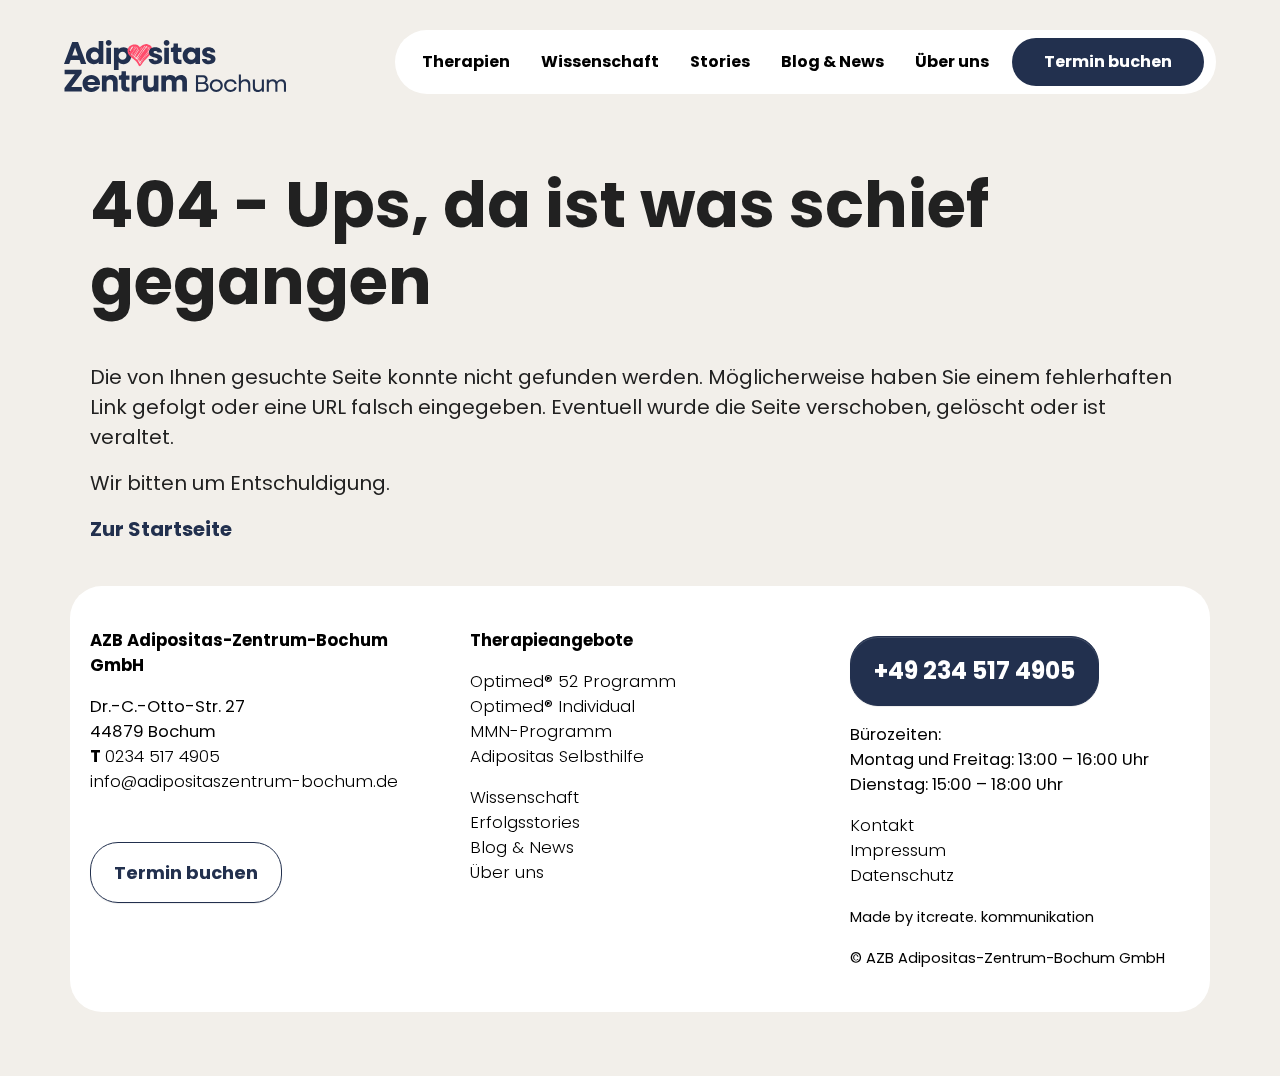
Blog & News (522, 847)
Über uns (507, 872)
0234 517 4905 (162, 756)
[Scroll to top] (1230, 1026)
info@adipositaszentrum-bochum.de (244, 781)
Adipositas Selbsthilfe (557, 756)
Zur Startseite (161, 529)
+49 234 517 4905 (974, 670)
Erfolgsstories (525, 822)
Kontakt (882, 825)
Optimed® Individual (552, 706)
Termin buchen (186, 872)
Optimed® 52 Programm (573, 681)
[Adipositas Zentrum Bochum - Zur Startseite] (175, 65)
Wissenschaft (524, 797)
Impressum (898, 850)
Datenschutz (902, 875)
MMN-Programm (541, 731)
